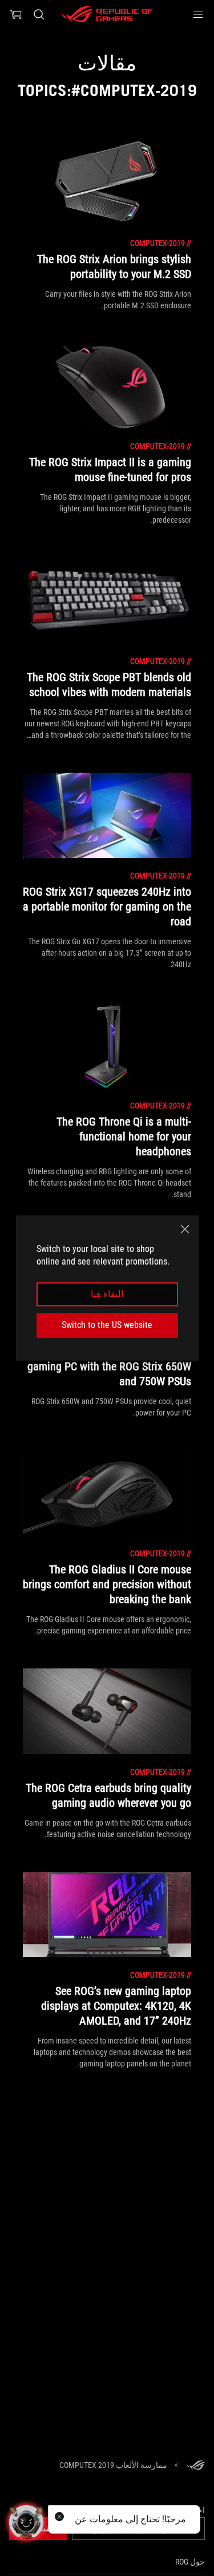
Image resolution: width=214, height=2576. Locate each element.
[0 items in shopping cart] (16, 14)
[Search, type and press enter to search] (39, 14)
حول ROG (190, 2562)
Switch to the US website (107, 1325)
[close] (185, 1229)
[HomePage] (196, 2466)
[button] (198, 14)
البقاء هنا (107, 1294)
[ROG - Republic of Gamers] (107, 14)
